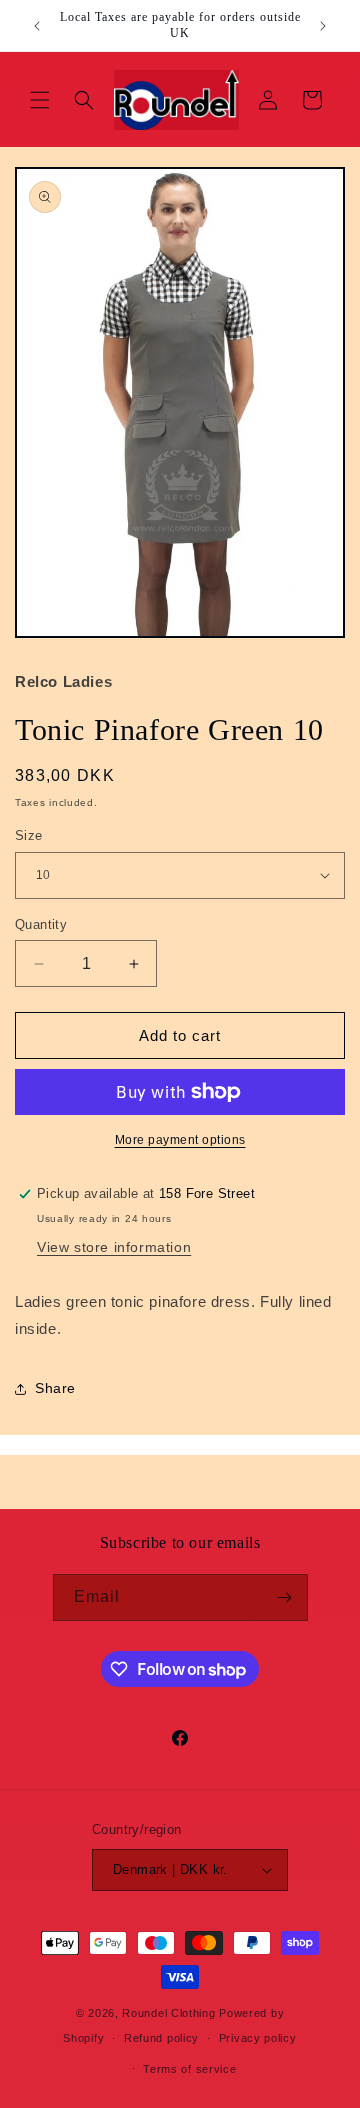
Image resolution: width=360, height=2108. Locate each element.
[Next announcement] (323, 26)
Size (29, 835)
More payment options (180, 1140)
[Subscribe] (285, 1597)
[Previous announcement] (37, 26)
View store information (114, 1247)
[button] (40, 100)
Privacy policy (258, 2038)
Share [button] (55, 1388)
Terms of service (189, 2069)
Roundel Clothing (168, 2013)
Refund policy (161, 2038)
